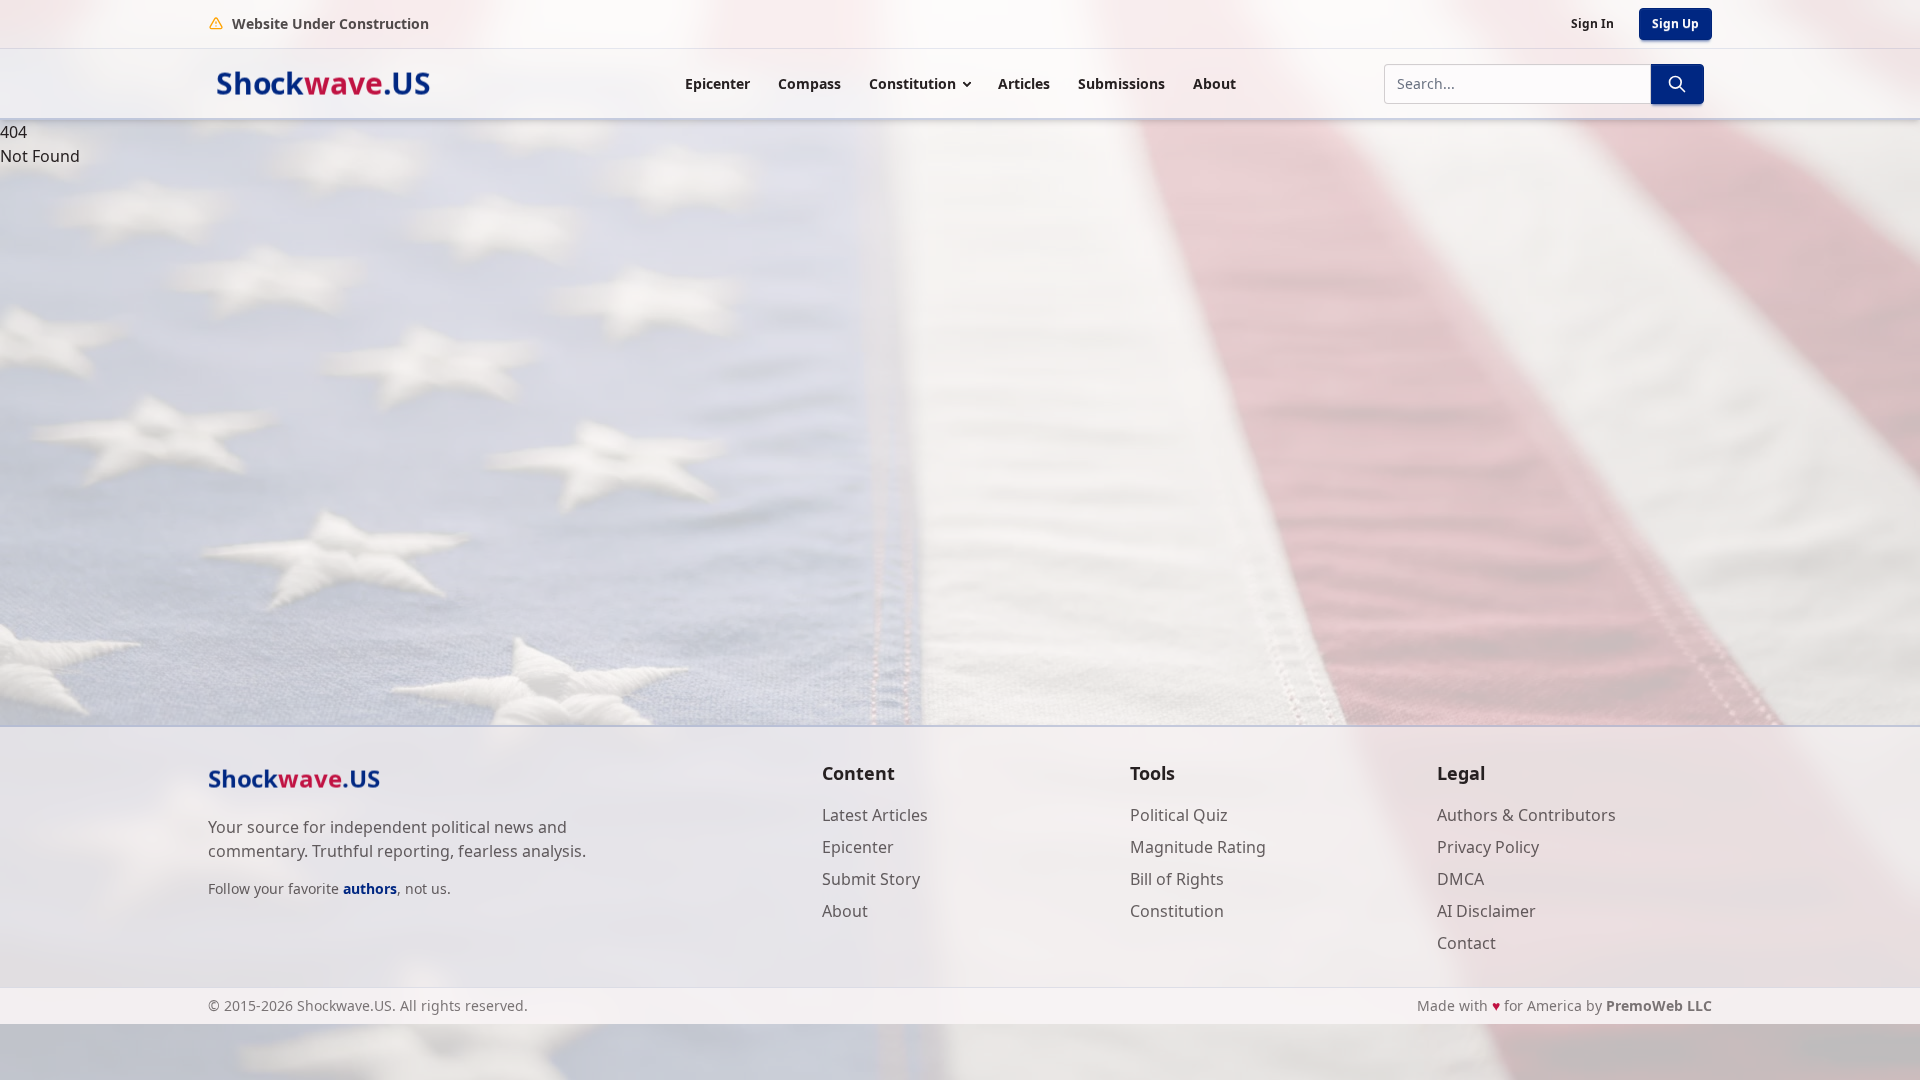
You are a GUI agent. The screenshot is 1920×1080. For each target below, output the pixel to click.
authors (370, 888)
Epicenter (717, 83)
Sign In (1592, 23)
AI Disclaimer (1486, 911)
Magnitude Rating (1198, 847)
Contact (1466, 943)
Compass (809, 83)
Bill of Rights (1177, 879)
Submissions (1121, 83)
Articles (1024, 83)
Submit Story (871, 879)
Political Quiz (1179, 815)
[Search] (1677, 84)
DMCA (1460, 879)
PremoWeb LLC (1659, 1005)
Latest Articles (875, 815)
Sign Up (1675, 23)
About (1214, 83)
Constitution (912, 83)
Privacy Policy (1488, 847)
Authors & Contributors (1526, 815)
